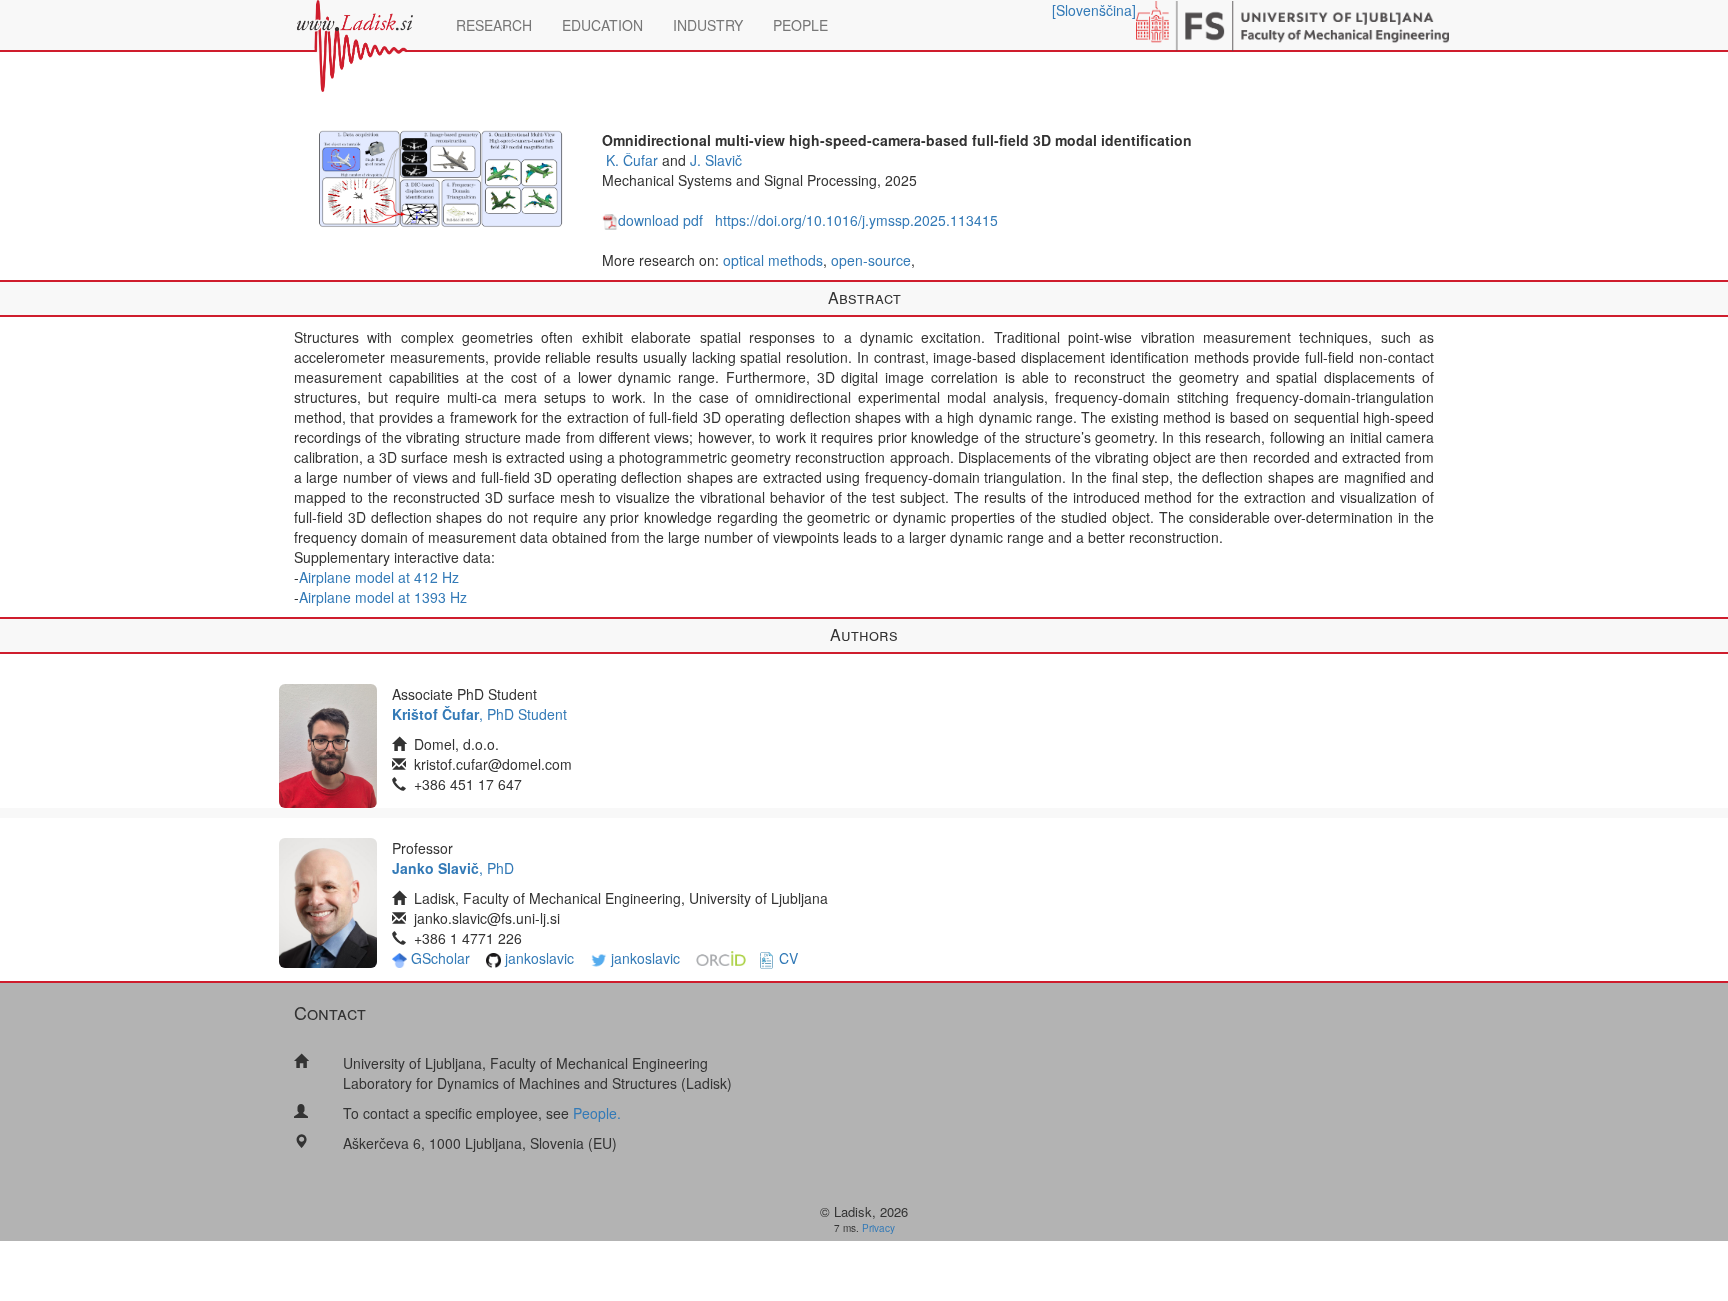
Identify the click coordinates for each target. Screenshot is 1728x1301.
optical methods (773, 260)
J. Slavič (716, 160)
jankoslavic (539, 958)
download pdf (660, 220)
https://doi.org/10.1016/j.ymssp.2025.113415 (856, 220)
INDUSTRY (708, 25)
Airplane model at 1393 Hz (383, 597)
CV (788, 958)
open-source (871, 260)
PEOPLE (800, 25)
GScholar (440, 958)
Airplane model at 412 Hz (379, 577)
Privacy (878, 1228)
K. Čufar (632, 160)
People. (597, 1113)
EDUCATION (602, 25)
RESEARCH (494, 25)
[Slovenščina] (1094, 10)
